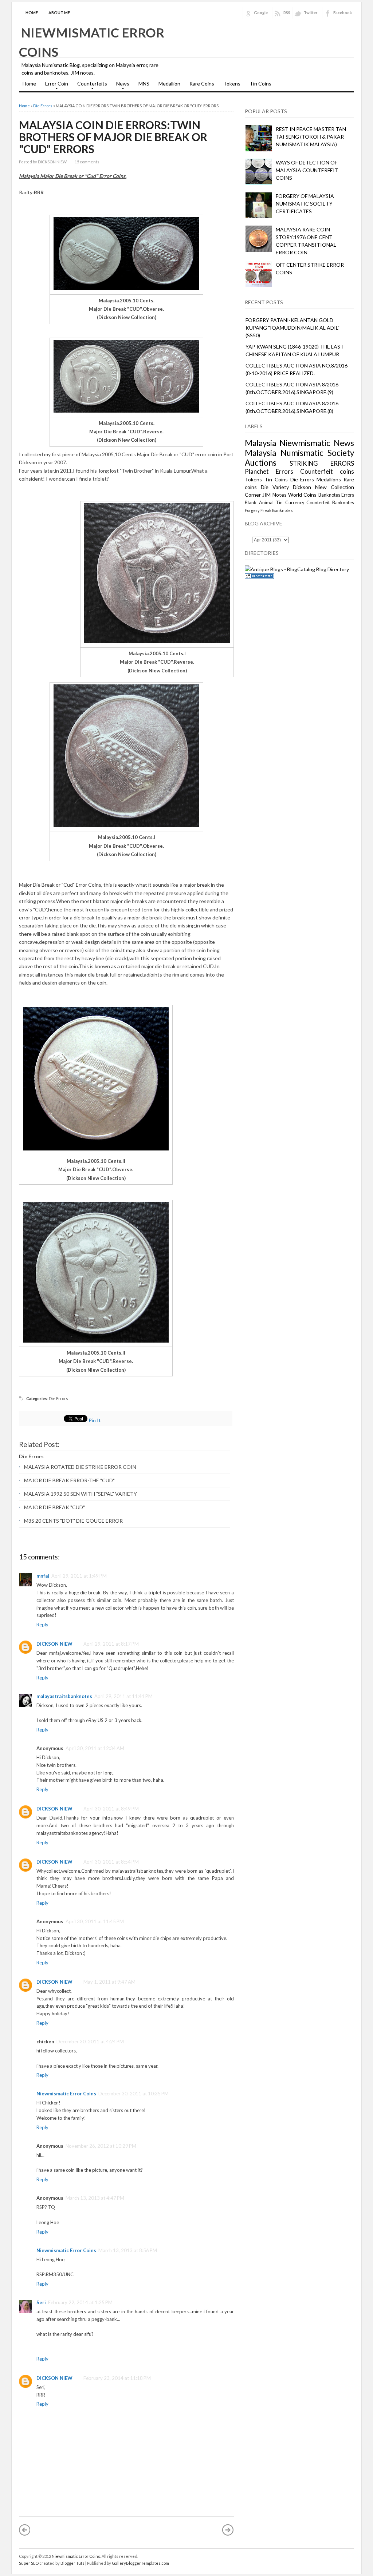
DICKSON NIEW (54, 1644)
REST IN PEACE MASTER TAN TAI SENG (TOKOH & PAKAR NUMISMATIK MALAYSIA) (311, 137)
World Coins (302, 495)
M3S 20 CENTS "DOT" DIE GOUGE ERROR (73, 1521)
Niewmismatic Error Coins (66, 2094)
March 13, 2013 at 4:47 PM (95, 2198)
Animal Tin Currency (282, 503)
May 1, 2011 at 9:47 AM (109, 1982)
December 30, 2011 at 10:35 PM (134, 2094)
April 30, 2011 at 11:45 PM (95, 1921)
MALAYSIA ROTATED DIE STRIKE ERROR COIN (80, 1467)
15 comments (87, 162)
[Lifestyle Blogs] (259, 577)
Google (261, 13)
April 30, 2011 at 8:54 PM (111, 1862)
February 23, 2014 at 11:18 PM (117, 2378)
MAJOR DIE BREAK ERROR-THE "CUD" (69, 1480)
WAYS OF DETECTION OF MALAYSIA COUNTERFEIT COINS (307, 170)
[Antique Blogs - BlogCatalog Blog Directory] (297, 569)
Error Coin (55, 86)
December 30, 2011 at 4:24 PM (90, 2042)
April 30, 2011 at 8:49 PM (111, 1809)
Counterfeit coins (327, 471)
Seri (41, 2302)
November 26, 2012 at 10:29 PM (101, 2146)
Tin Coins (260, 84)
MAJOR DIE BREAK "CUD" (54, 1507)
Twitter (311, 13)
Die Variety (275, 487)
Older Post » (228, 2530)
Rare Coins (202, 84)
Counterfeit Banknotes (330, 503)
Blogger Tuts (72, 2563)
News (121, 86)
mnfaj (43, 1576)
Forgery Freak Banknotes (269, 510)
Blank (251, 503)
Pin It (95, 1420)
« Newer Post (25, 2530)
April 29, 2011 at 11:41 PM (123, 1696)
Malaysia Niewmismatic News (299, 443)
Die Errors (43, 106)
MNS (144, 84)
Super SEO (29, 2563)
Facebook (343, 13)
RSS (287, 13)
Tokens (232, 84)
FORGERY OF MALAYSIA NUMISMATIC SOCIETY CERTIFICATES (305, 204)
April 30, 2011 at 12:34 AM (95, 1748)
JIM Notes (274, 495)
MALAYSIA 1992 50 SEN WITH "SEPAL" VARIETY (81, 1494)
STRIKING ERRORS (322, 463)
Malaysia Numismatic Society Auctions (299, 458)
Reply (42, 1625)
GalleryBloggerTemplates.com (140, 2563)
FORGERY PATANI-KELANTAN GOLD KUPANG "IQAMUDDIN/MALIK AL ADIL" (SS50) (292, 328)
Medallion (169, 84)
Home (32, 13)
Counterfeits (90, 86)
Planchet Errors (269, 471)
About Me (59, 13)
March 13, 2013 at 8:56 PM (128, 2250)
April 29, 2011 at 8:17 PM (111, 1644)
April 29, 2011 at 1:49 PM (79, 1576)
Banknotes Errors (336, 495)
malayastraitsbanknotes (64, 1696)
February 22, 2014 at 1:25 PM (80, 2302)
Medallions (329, 479)
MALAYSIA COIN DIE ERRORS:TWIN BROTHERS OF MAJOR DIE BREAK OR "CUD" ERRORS (113, 137)
